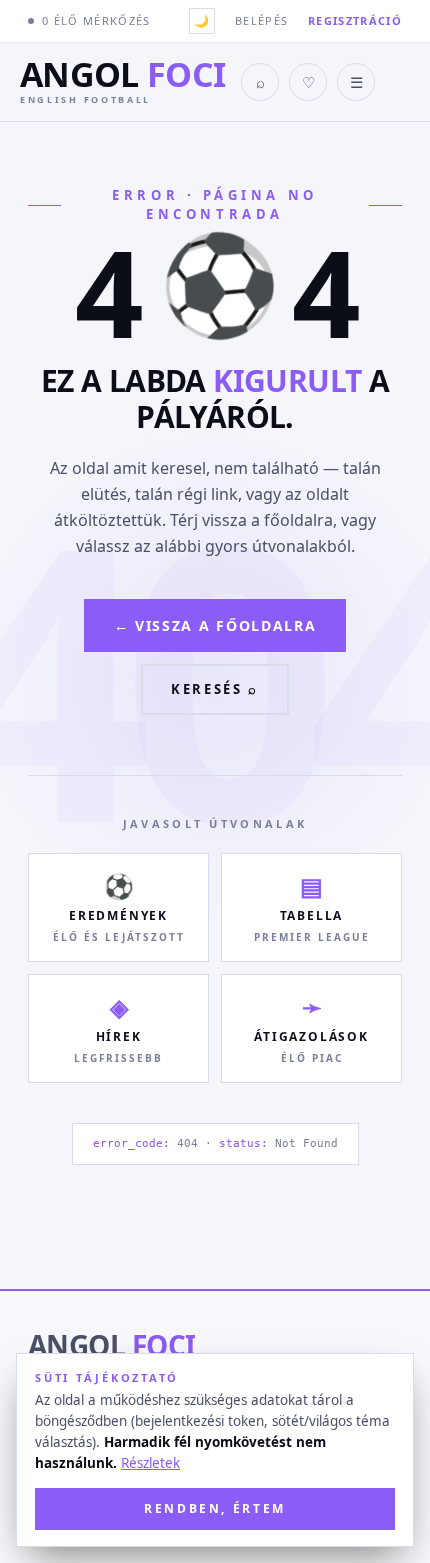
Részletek (150, 1463)
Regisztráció (355, 20)
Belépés (261, 20)
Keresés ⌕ (214, 689)
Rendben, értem (215, 1508)
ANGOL (111, 1345)
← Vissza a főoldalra (215, 625)
